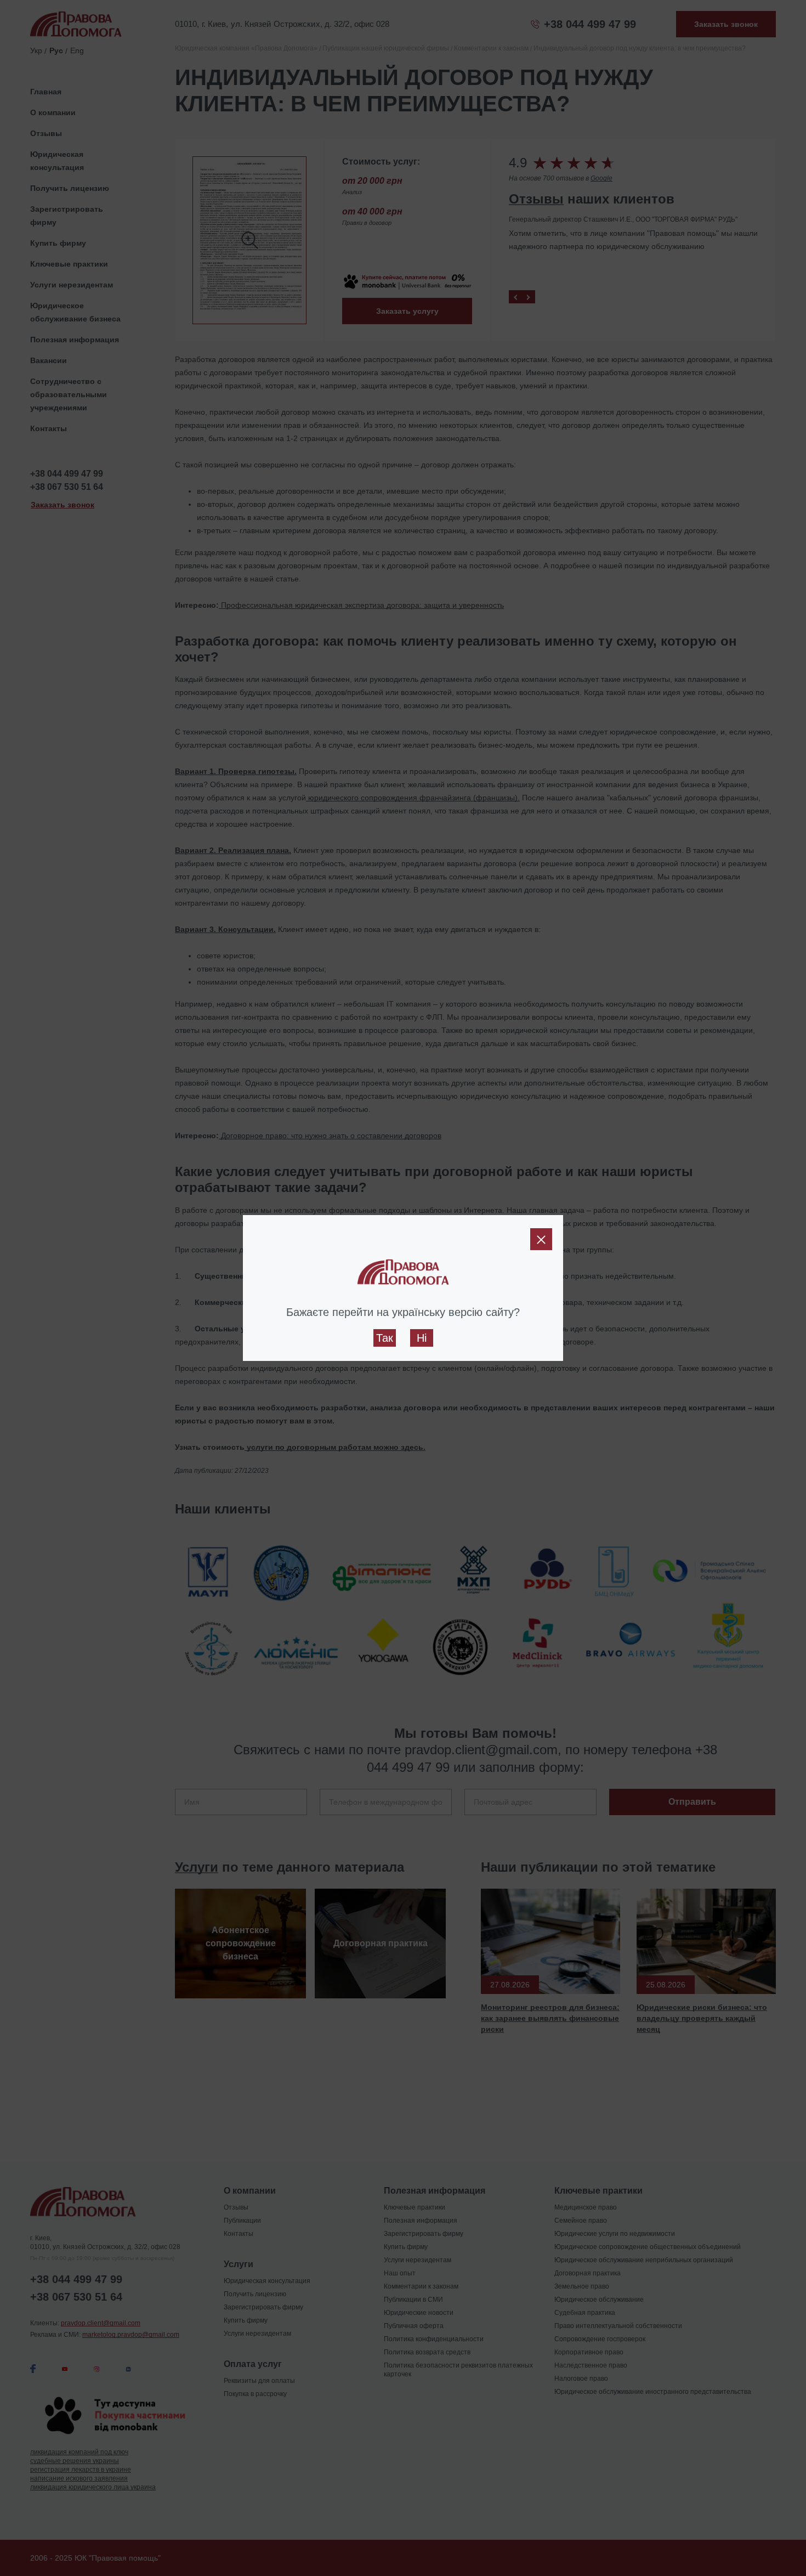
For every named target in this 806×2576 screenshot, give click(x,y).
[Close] (541, 1239)
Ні (422, 1338)
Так (385, 1338)
